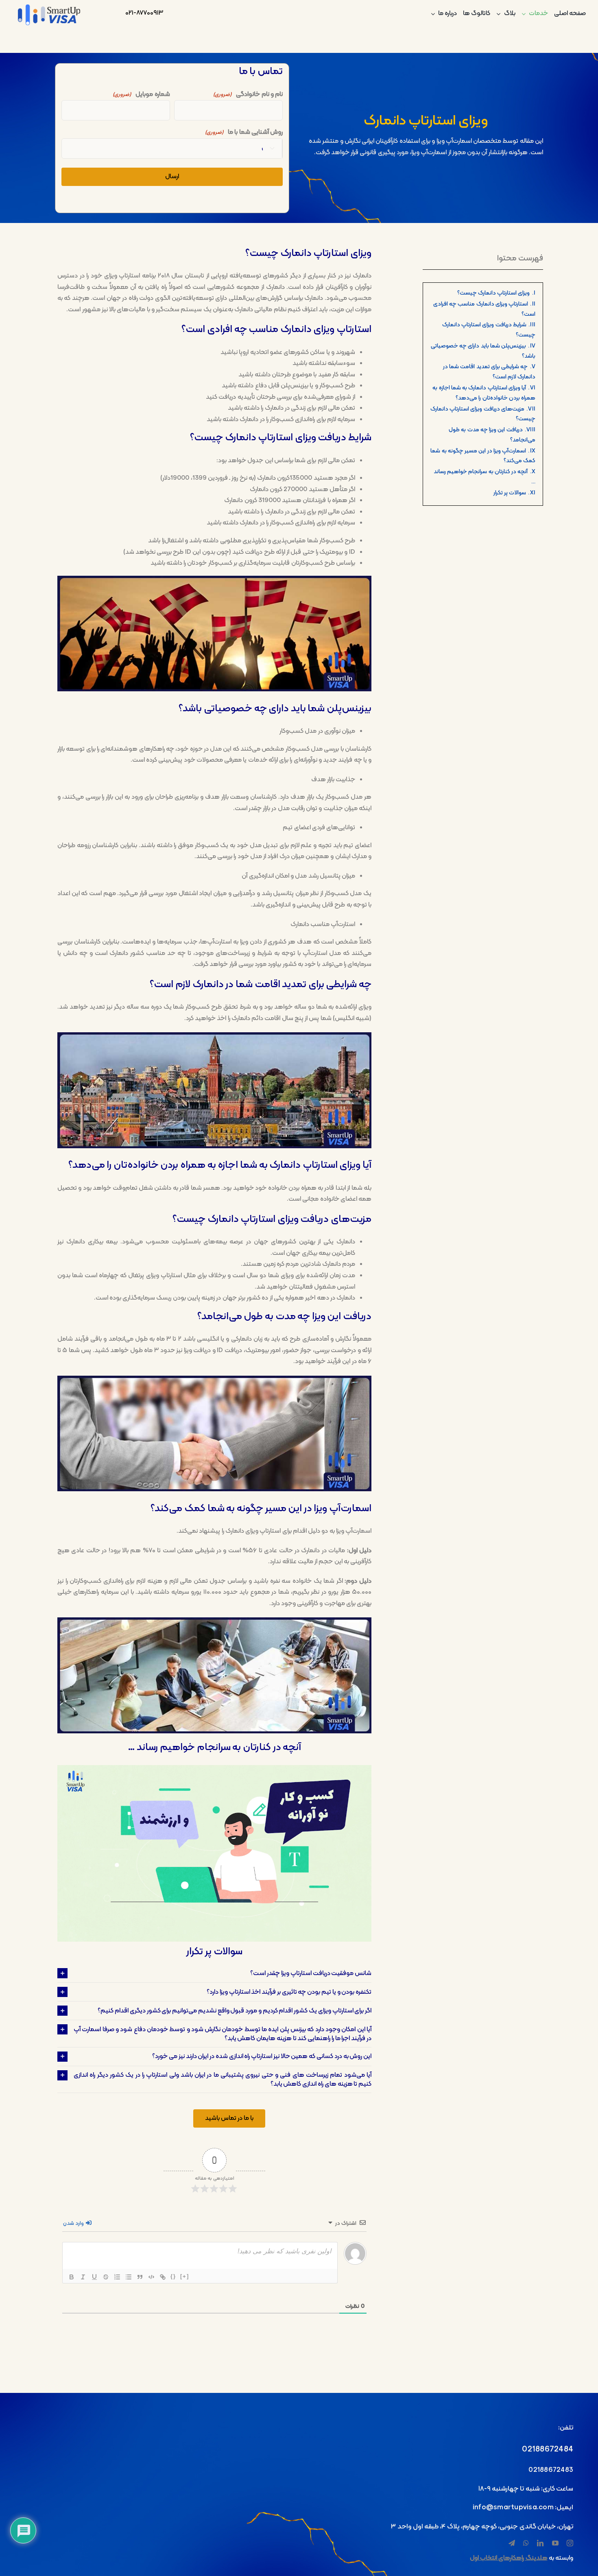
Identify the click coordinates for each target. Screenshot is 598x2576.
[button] (214, 1973)
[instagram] (570, 2543)
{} (173, 2276)
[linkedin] (540, 2543)
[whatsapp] (526, 2543)
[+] (185, 2276)
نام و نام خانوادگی (248, 94)
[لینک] (163, 2277)
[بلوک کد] (151, 2277)
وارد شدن (74, 2223)
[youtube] (555, 2543)
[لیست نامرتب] (129, 2277)
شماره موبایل (141, 94)
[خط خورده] (106, 2277)
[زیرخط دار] (94, 2277)
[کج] (83, 2277)
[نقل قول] (140, 2277)
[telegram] (512, 2543)
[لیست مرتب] (117, 2277)
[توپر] (72, 2277)
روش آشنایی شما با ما (244, 132)
